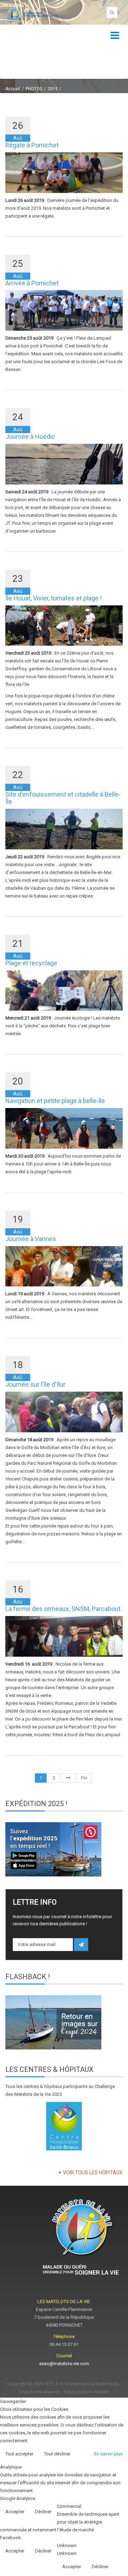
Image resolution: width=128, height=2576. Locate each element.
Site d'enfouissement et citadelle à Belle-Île (63, 798)
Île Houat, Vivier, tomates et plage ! (54, 598)
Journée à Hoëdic (30, 436)
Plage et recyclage (31, 963)
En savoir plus (108, 2454)
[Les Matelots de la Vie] (32, 14)
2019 (53, 89)
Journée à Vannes (31, 1239)
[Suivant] (68, 1778)
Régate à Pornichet (32, 145)
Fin (84, 1778)
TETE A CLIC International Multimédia (81, 2384)
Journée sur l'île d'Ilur (35, 1384)
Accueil (13, 89)
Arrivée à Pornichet (32, 283)
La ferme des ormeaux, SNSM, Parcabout (63, 1609)
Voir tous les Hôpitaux (93, 2173)
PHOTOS (34, 89)
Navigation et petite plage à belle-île (55, 1101)
